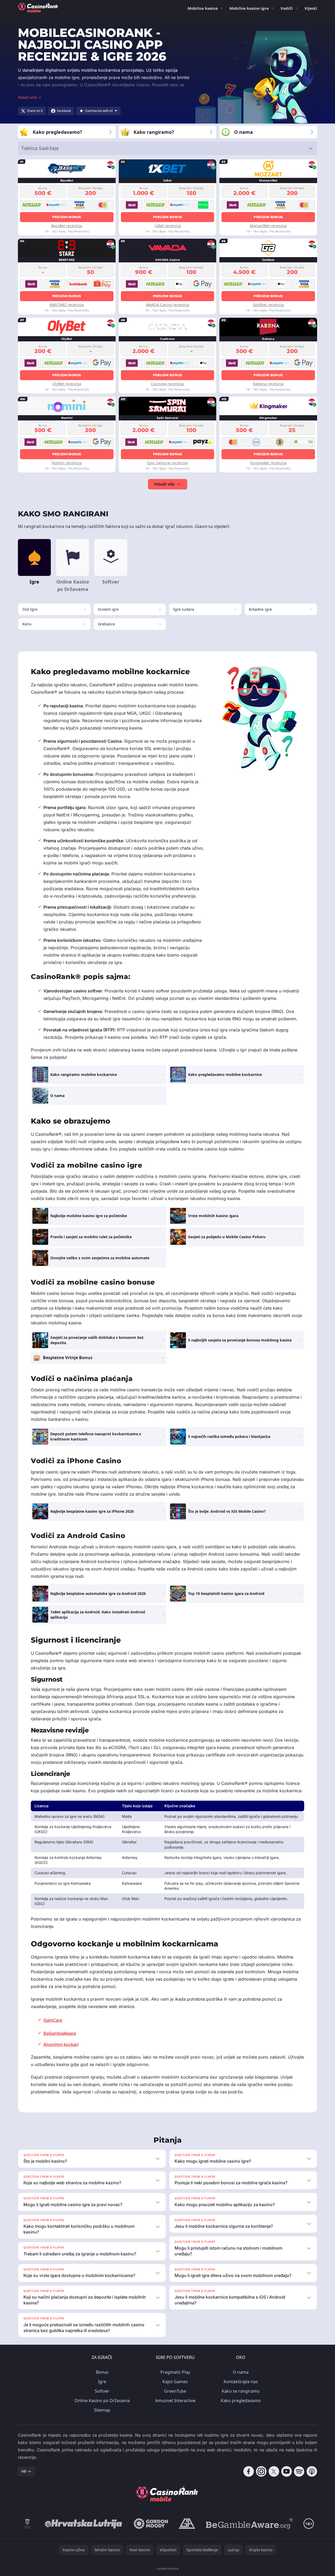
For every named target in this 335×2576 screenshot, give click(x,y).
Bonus (102, 2372)
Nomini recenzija (67, 463)
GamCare (53, 2020)
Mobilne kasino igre (249, 8)
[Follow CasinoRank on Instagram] (261, 2471)
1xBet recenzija (168, 226)
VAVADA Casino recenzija (168, 305)
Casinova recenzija (167, 384)
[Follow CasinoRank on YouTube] (287, 2471)
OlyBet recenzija (67, 384)
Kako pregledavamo (241, 2401)
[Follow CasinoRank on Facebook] (249, 2471)
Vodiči (287, 8)
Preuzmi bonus (67, 217)
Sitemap (102, 2410)
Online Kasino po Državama (102, 2401)
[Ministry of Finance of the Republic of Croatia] (28, 2524)
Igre (102, 2382)
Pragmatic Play (175, 2372)
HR (24, 2471)
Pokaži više (164, 484)
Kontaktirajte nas (241, 2382)
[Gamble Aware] (249, 2524)
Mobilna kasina (203, 8)
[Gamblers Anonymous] (187, 2524)
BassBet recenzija (67, 226)
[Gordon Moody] (151, 2524)
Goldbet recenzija (268, 305)
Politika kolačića (168, 2568)
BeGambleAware (60, 2033)
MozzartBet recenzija (268, 226)
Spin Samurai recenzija (167, 463)
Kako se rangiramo (241, 2391)
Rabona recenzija (268, 384)
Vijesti (311, 8)
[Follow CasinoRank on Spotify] (299, 2471)
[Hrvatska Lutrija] (84, 2524)
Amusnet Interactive (175, 2401)
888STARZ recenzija (67, 305)
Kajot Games (175, 2382)
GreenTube (175, 2391)
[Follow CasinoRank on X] (274, 2471)
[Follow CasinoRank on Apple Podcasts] (312, 2471)
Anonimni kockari (61, 2044)
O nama (241, 2372)
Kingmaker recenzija (268, 463)
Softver (102, 2391)
